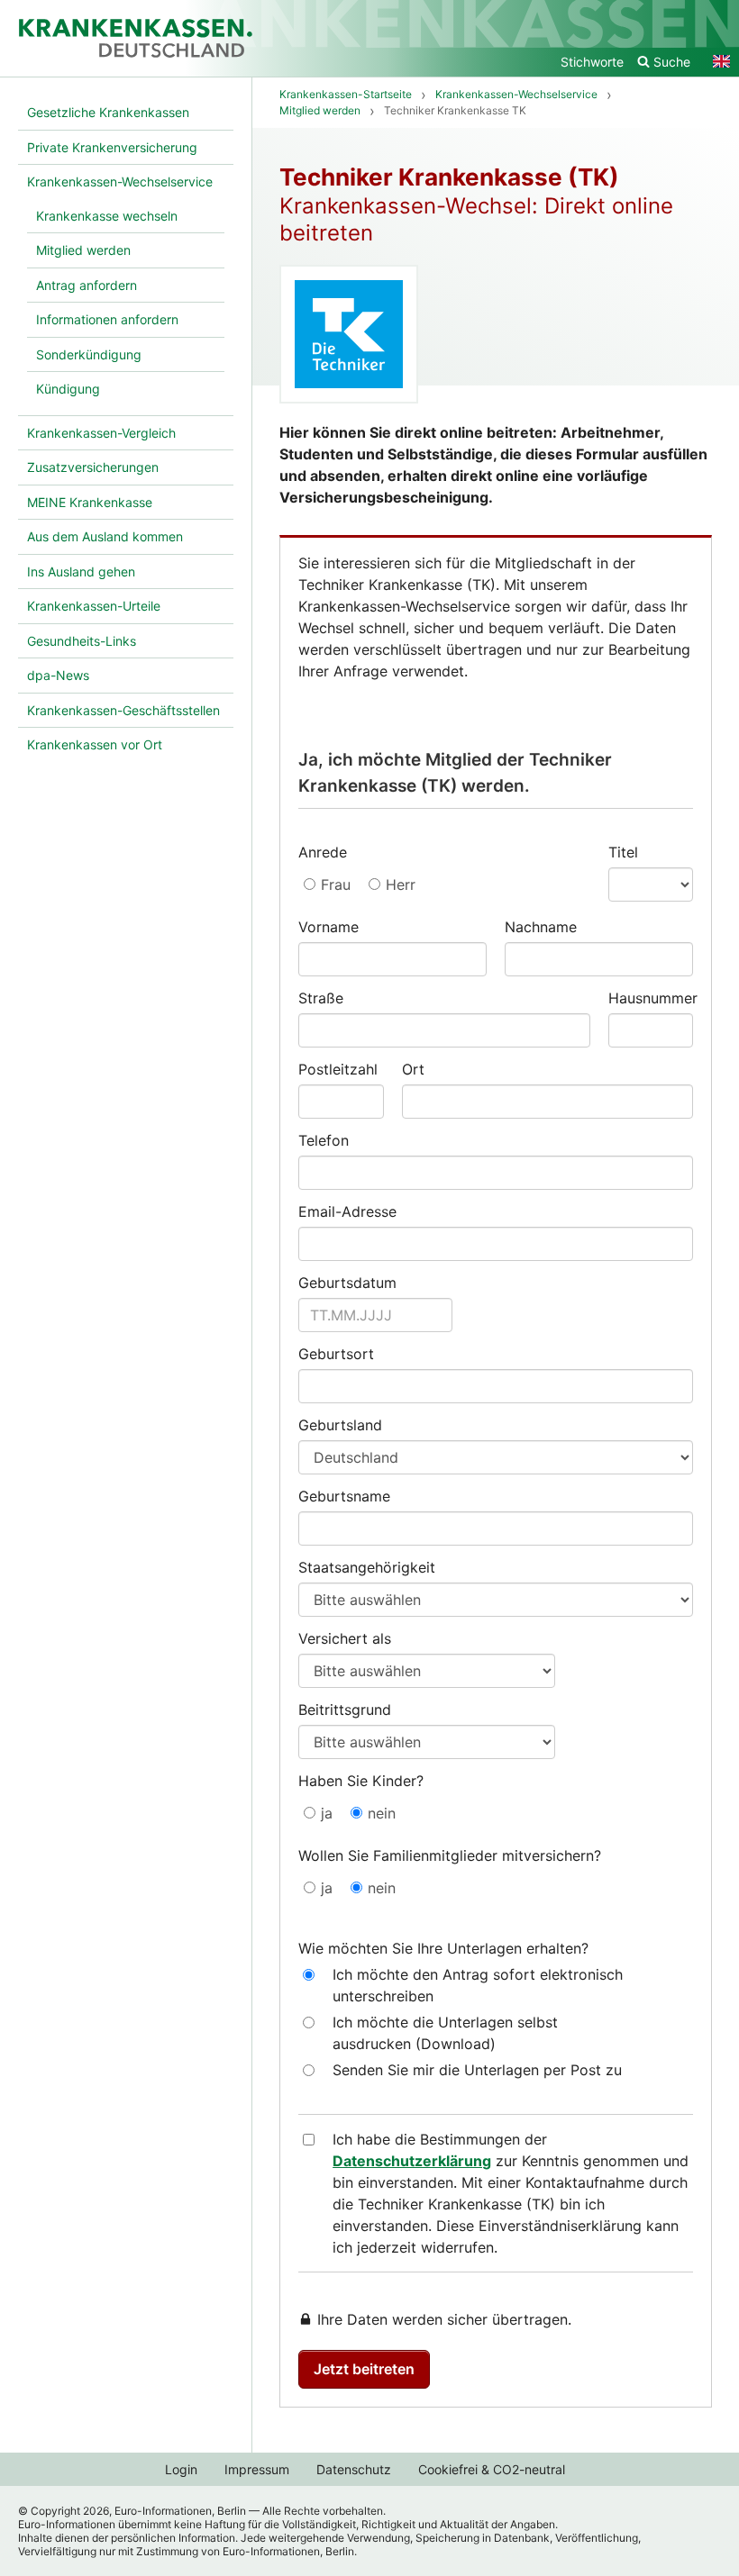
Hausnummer (651, 998)
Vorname (328, 927)
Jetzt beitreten (364, 2369)
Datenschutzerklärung (412, 2161)
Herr (401, 884)
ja (327, 1813)
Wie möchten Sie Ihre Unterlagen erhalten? (443, 1948)
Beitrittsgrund (345, 1710)
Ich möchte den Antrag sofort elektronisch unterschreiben (478, 1985)
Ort (413, 1069)
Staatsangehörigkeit (367, 1567)
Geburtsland (340, 1425)
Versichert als (345, 1638)
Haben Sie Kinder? (361, 1781)
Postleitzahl (338, 1069)
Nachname (541, 927)
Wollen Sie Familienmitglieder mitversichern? (450, 1855)
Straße (321, 998)
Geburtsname (344, 1496)
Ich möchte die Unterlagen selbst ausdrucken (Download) (445, 2033)
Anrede (323, 852)
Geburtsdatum (347, 1283)
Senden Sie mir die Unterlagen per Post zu (477, 2070)
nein (382, 1813)
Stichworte (592, 62)
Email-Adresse (347, 1211)
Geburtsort (336, 1354)
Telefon (324, 1140)
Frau (336, 884)
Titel (623, 852)
